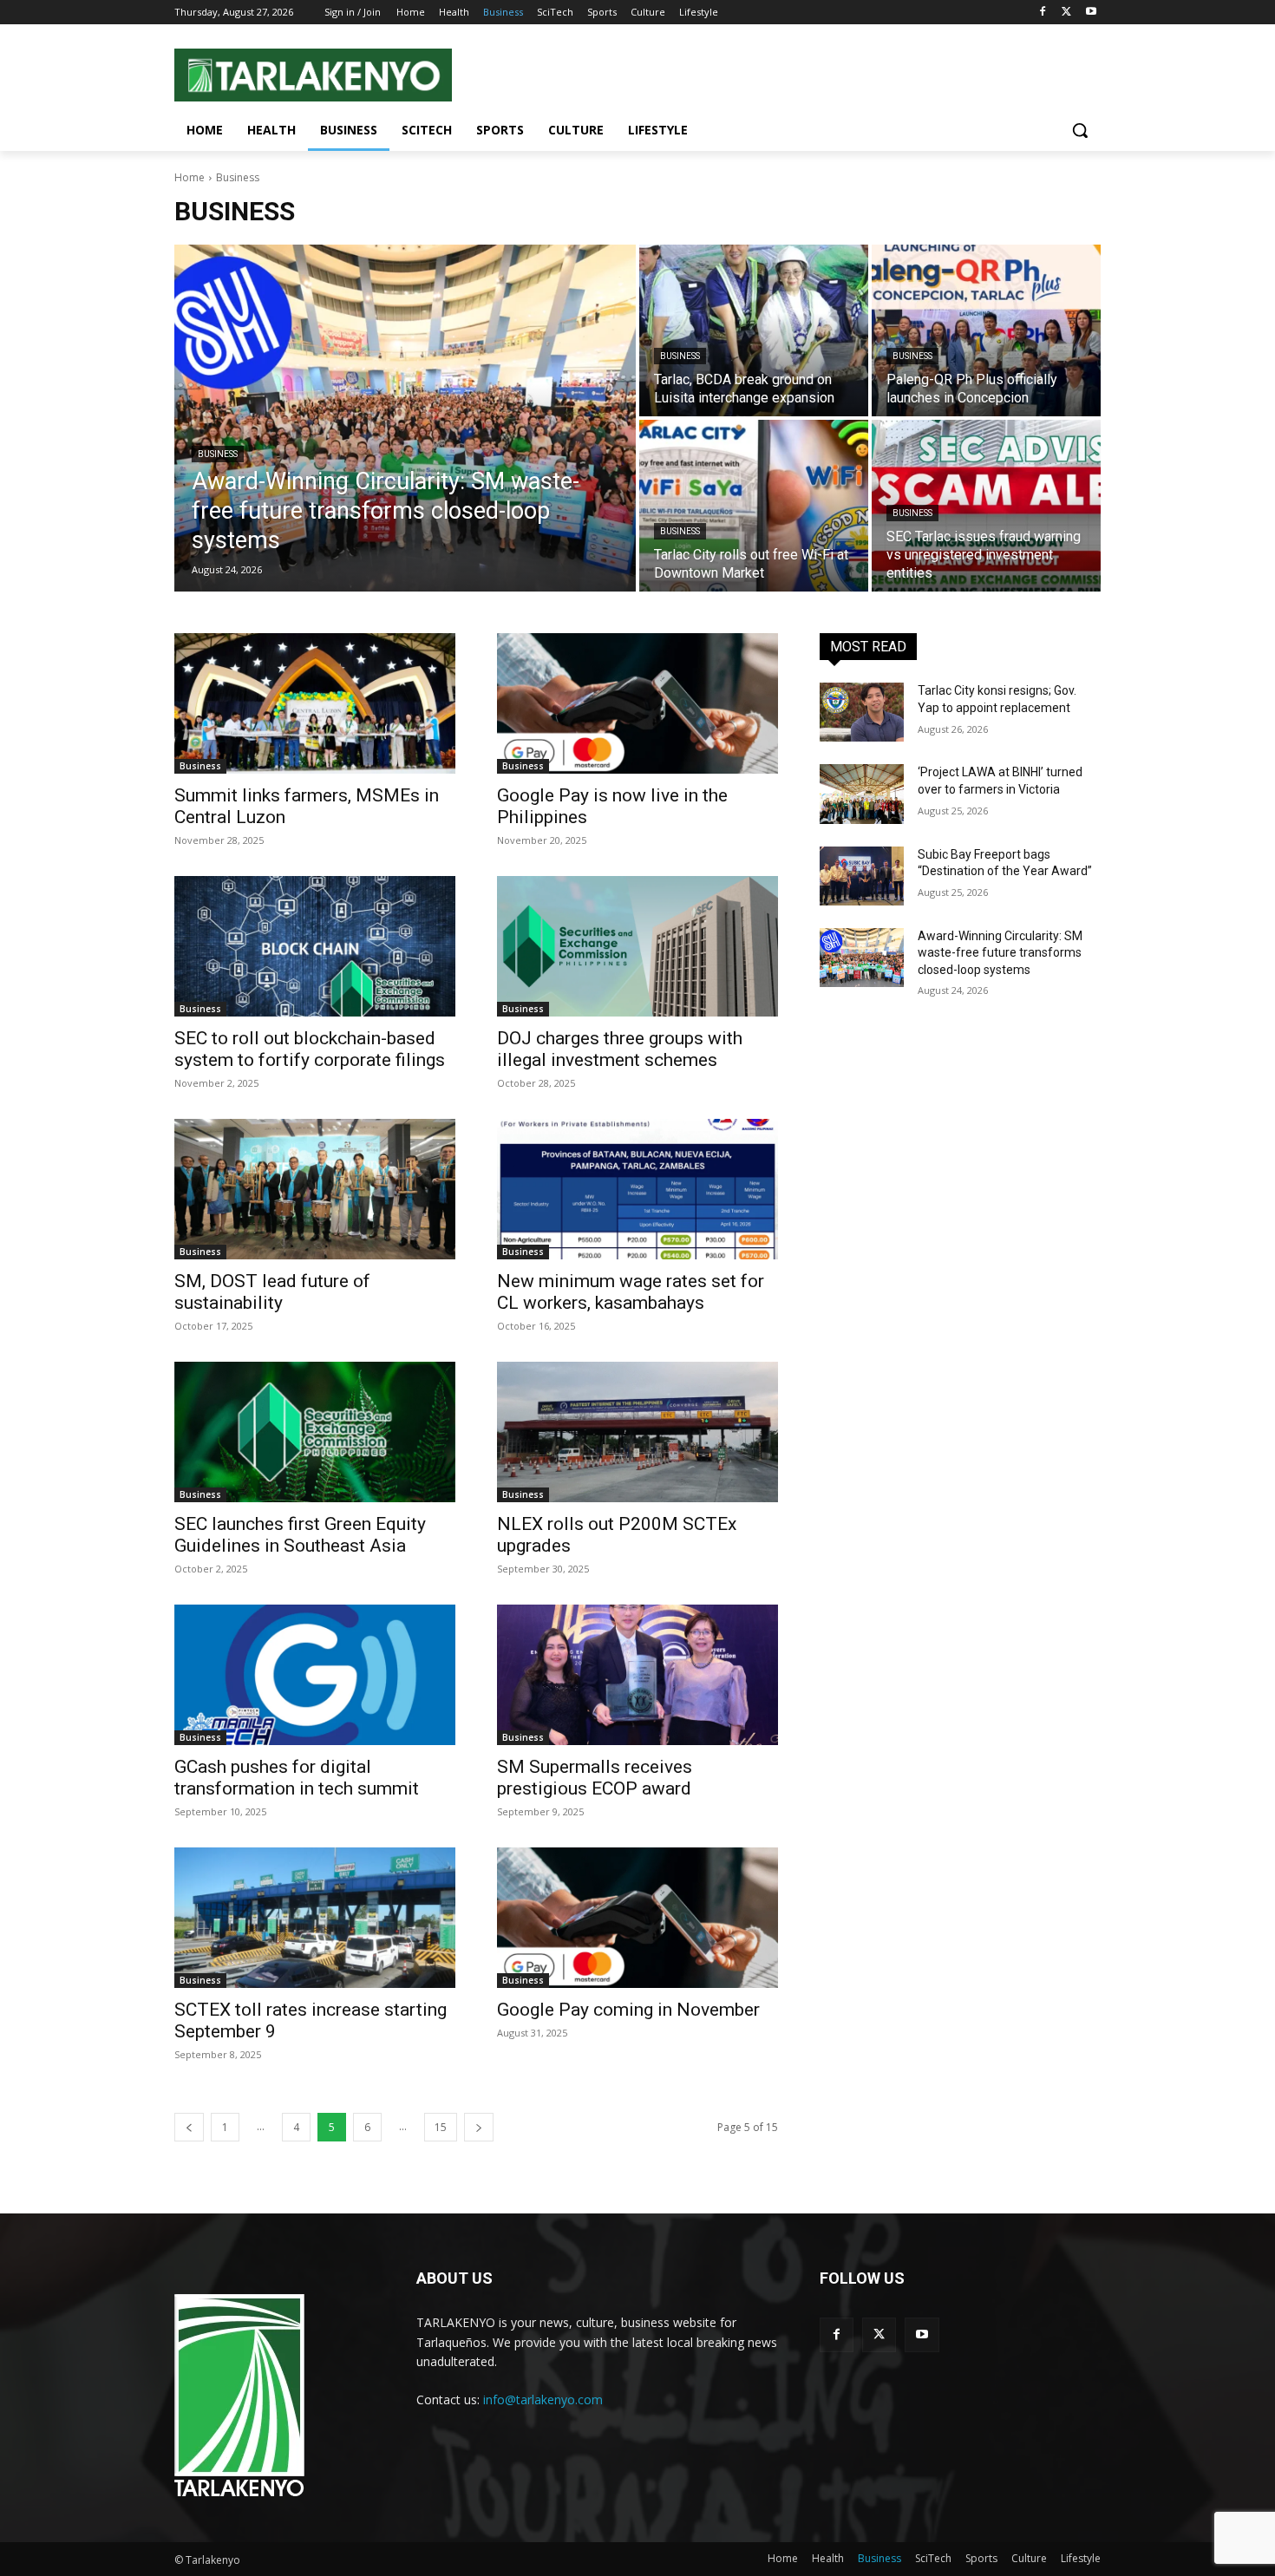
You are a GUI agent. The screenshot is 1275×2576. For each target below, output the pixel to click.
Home (190, 177)
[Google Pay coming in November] (637, 1918)
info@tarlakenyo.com (543, 2399)
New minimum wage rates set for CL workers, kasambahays (631, 1292)
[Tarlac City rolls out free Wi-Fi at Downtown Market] (754, 506)
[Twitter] (1066, 13)
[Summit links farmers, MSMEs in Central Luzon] (315, 703)
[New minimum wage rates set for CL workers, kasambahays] (637, 1189)
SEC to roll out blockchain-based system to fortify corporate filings (310, 1049)
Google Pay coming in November (628, 2010)
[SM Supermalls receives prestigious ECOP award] (637, 1675)
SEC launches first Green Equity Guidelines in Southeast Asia (300, 1535)
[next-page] (479, 2127)
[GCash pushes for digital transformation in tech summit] (315, 1675)
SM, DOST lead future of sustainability (272, 1292)
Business (218, 454)
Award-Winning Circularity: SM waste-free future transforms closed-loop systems (1000, 953)
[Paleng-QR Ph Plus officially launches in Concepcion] (986, 330)
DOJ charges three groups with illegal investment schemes (620, 1049)
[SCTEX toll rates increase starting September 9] (315, 1918)
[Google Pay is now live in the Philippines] (637, 703)
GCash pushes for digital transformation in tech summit (297, 1778)
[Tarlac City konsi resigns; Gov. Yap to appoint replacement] (862, 712)
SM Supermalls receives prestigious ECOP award (595, 1778)
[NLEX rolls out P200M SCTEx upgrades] (637, 1432)
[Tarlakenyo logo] (313, 75)
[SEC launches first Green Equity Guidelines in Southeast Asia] (315, 1432)
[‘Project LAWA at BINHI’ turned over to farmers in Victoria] (862, 794)
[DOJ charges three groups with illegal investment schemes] (637, 946)
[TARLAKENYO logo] (239, 2396)
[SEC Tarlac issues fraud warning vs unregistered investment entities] (986, 506)
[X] (879, 2334)
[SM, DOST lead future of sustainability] (315, 1189)
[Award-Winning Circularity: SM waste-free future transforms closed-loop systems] (405, 418)
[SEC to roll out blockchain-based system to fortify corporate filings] (315, 946)
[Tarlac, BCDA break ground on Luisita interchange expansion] (754, 330)
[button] (1080, 130)
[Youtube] (1091, 13)
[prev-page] (189, 2127)
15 (441, 2127)
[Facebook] (1043, 13)
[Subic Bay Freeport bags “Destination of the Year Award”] (862, 876)
